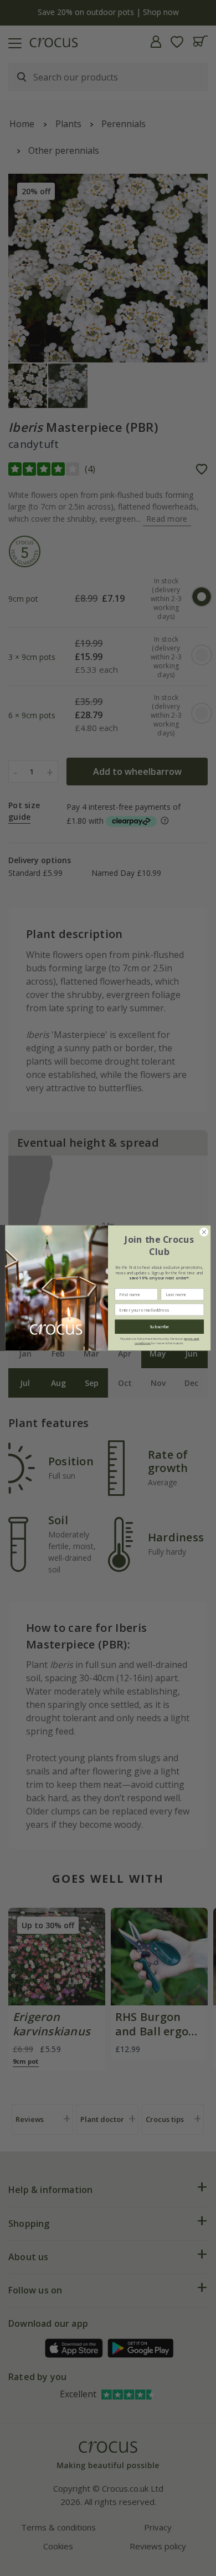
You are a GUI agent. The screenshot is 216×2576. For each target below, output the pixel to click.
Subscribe (159, 1327)
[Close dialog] (204, 1232)
